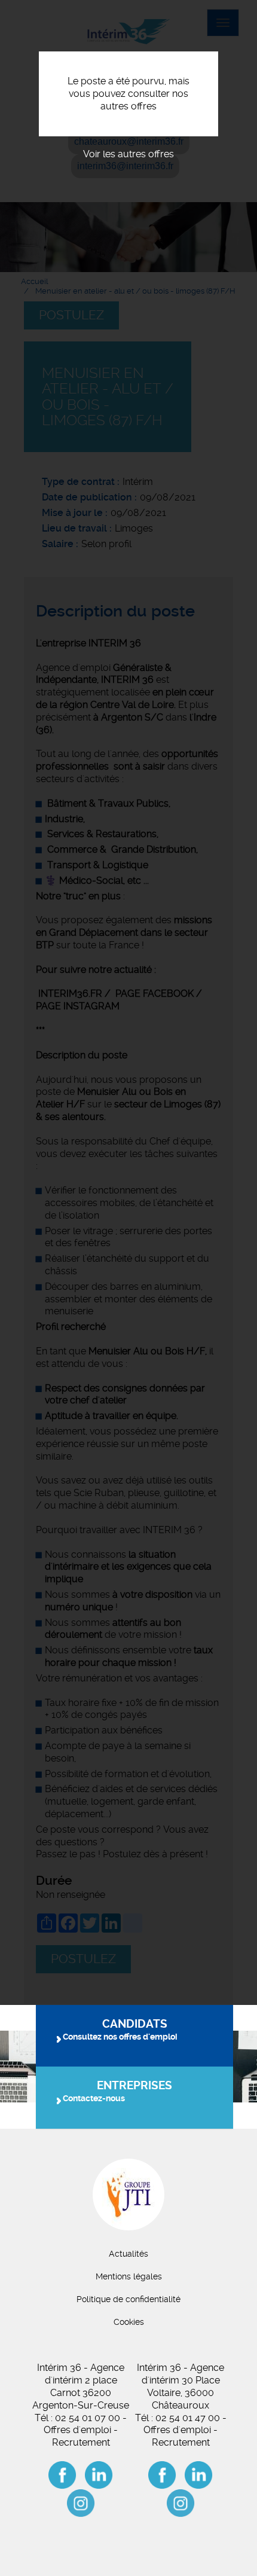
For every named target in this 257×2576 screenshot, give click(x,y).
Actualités (128, 2254)
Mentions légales (129, 2276)
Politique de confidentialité (128, 2299)
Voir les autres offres (128, 154)
